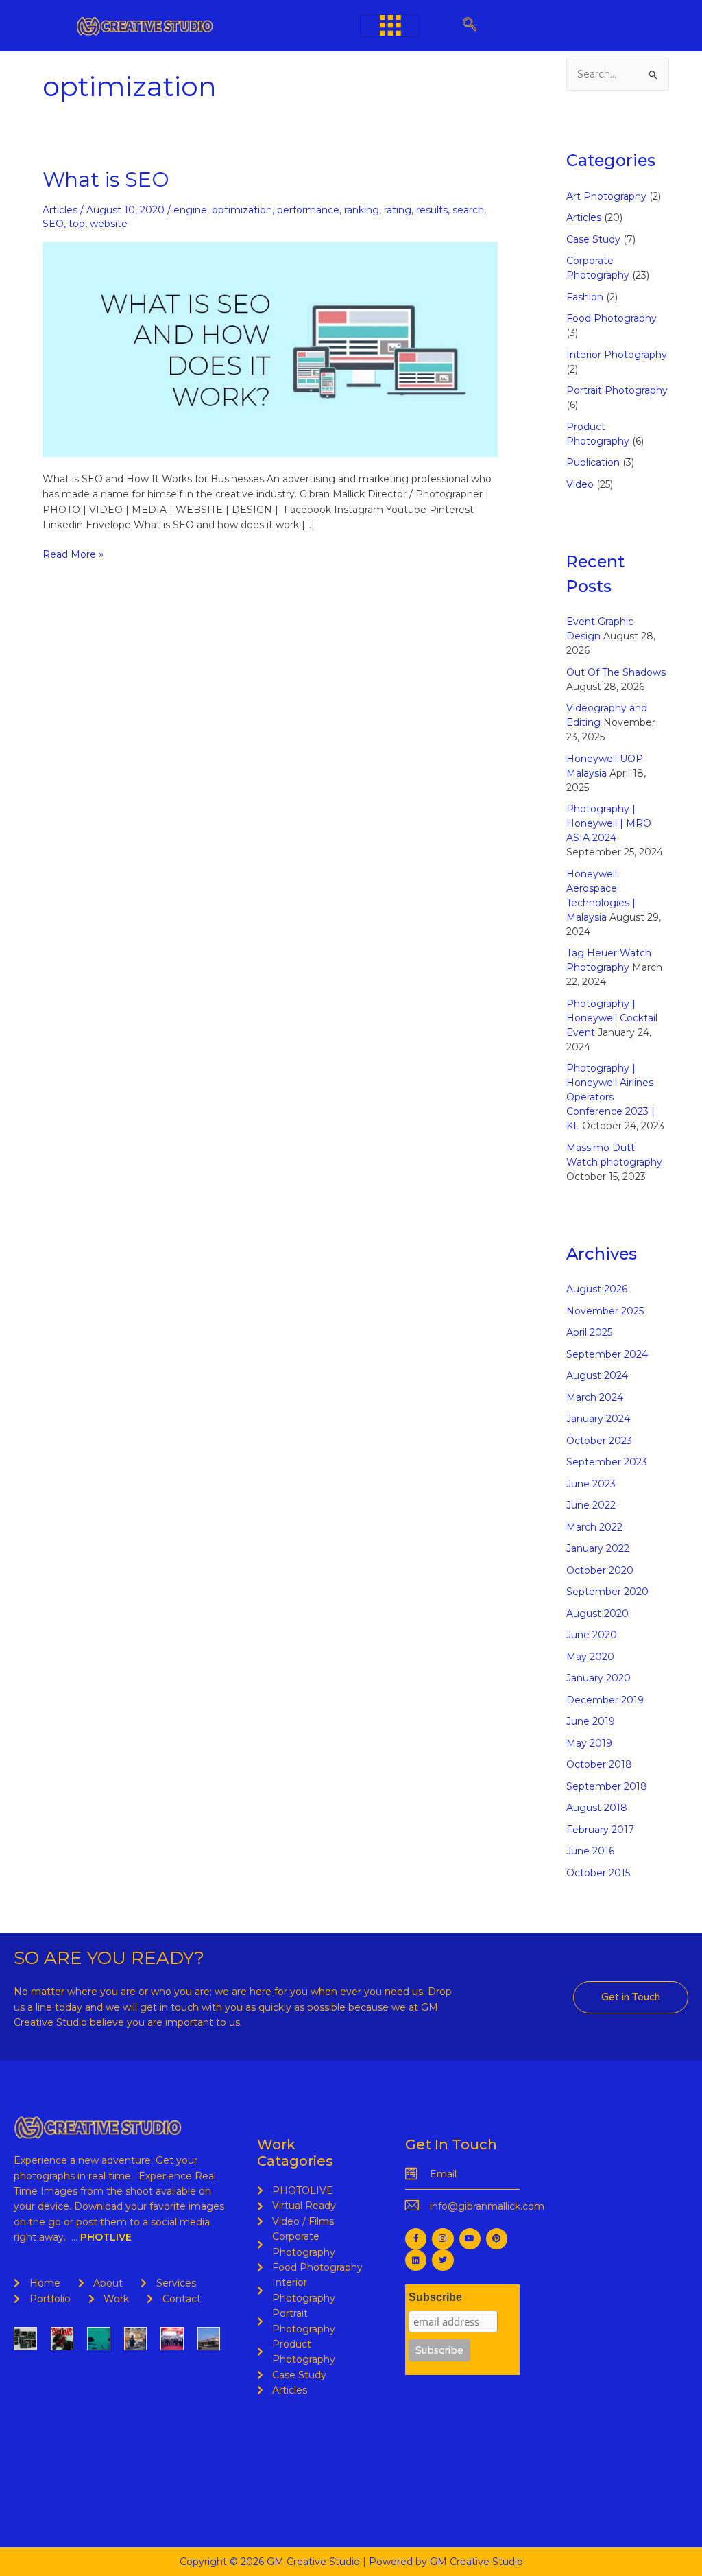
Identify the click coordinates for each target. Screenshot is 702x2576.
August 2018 (597, 1808)
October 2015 (598, 1873)
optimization (242, 210)
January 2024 (598, 1419)
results (432, 210)
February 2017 (600, 1830)
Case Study (593, 239)
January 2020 (598, 1678)
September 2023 (607, 1462)
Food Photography (612, 318)
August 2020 (597, 1614)
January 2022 (598, 1548)
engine (190, 210)
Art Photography (606, 196)
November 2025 (605, 1311)
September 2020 (607, 1592)
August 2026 (597, 1289)
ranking (362, 210)
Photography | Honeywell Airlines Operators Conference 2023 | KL (610, 1097)
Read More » (73, 554)
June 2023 (591, 1484)
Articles (60, 210)
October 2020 (600, 1570)
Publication (593, 462)
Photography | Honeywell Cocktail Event (612, 1018)
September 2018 (607, 1786)
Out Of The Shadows (616, 672)
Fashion (585, 297)
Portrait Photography (617, 390)
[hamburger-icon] (390, 26)
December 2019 (605, 1700)
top (77, 224)
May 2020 (590, 1657)
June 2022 (591, 1505)
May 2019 (589, 1743)
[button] (470, 26)
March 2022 (594, 1527)
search (468, 210)
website (109, 224)
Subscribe (435, 2297)
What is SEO (106, 179)
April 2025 (589, 1332)
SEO (53, 224)
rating (398, 210)
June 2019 (591, 1721)
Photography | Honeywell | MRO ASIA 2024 (609, 823)
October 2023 (599, 1441)
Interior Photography (617, 355)
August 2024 (597, 1375)
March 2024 (595, 1397)
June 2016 (590, 1851)
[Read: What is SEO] (270, 348)
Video (580, 484)
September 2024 (607, 1354)
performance (308, 210)
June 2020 (592, 1635)
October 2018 (599, 1764)
